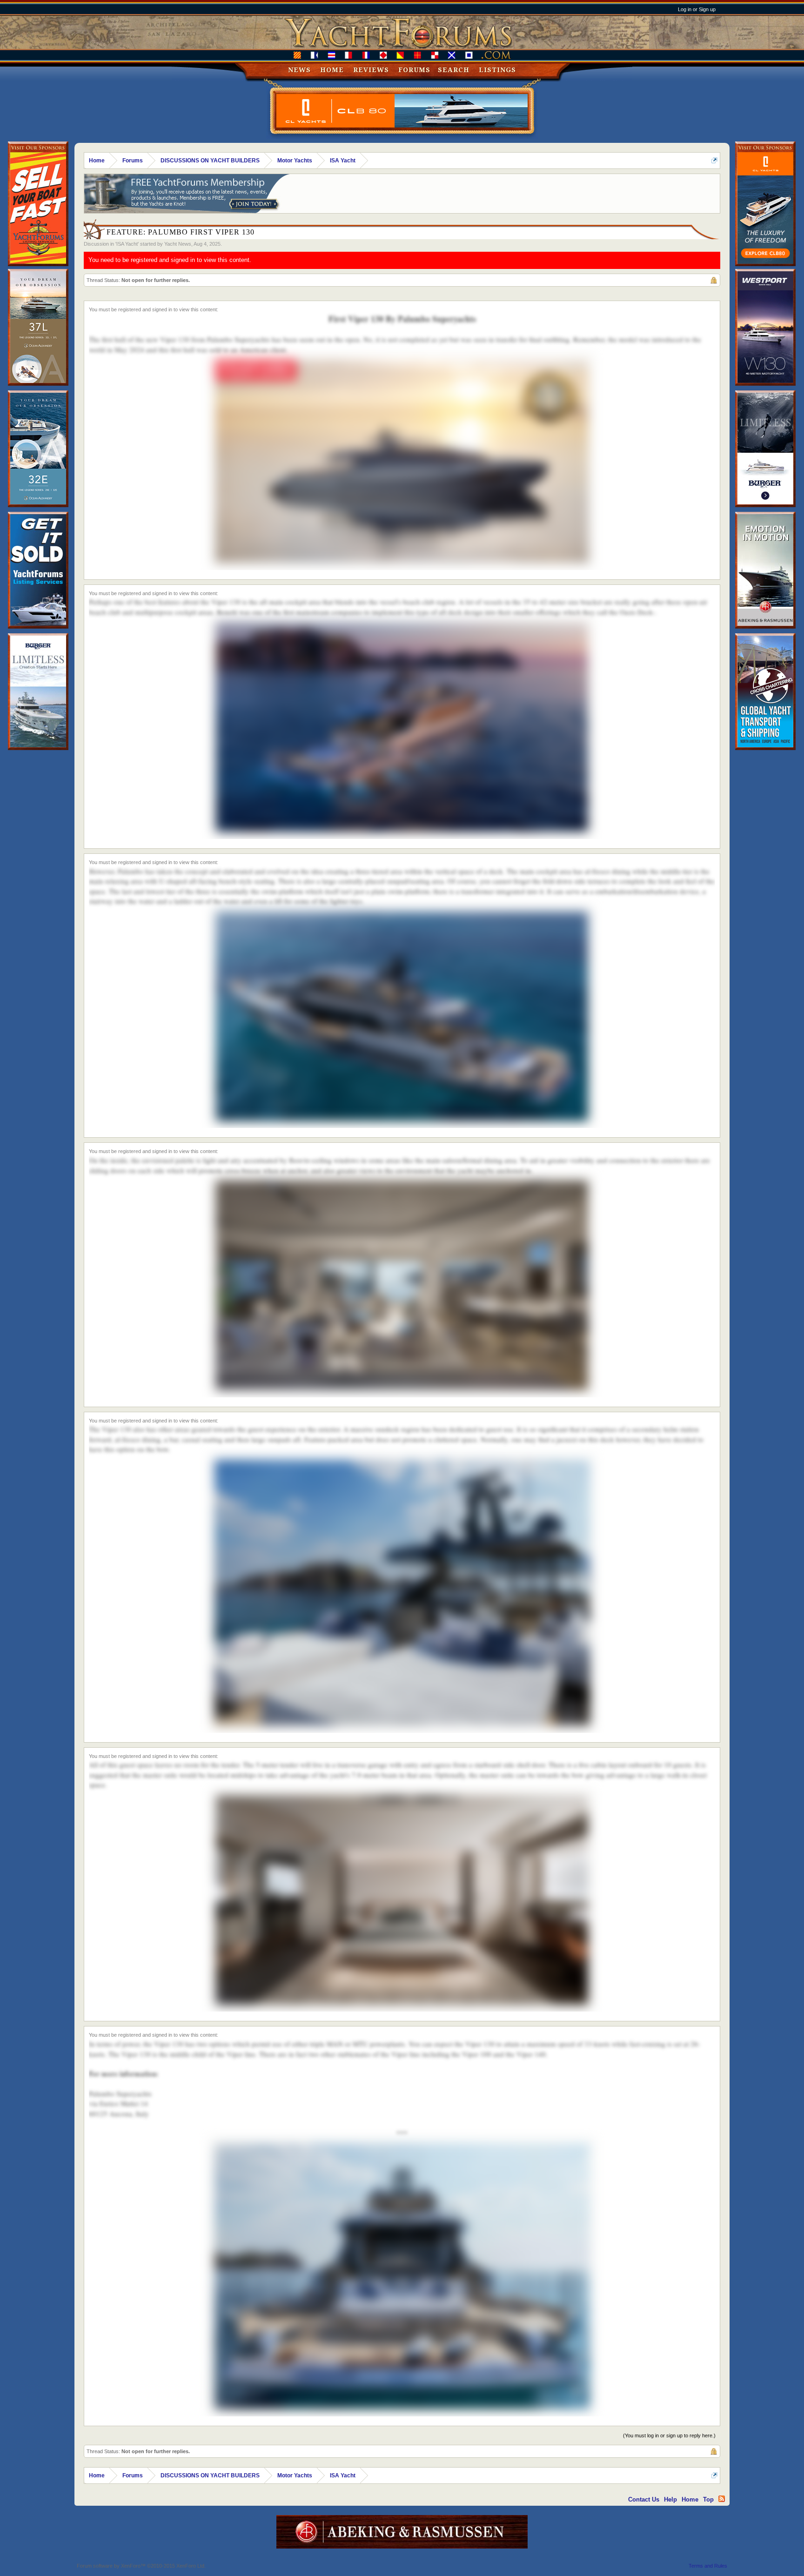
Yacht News (178, 244)
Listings (497, 70)
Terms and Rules (708, 2566)
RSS (722, 2499)
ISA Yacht (127, 244)
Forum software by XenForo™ (141, 2566)
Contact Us (644, 2499)
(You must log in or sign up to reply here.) (669, 2435)
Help (670, 2499)
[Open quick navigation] (714, 160)
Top (708, 2499)
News (299, 70)
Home (332, 70)
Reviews (371, 70)
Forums (414, 70)
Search (454, 70)
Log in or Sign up (697, 9)
